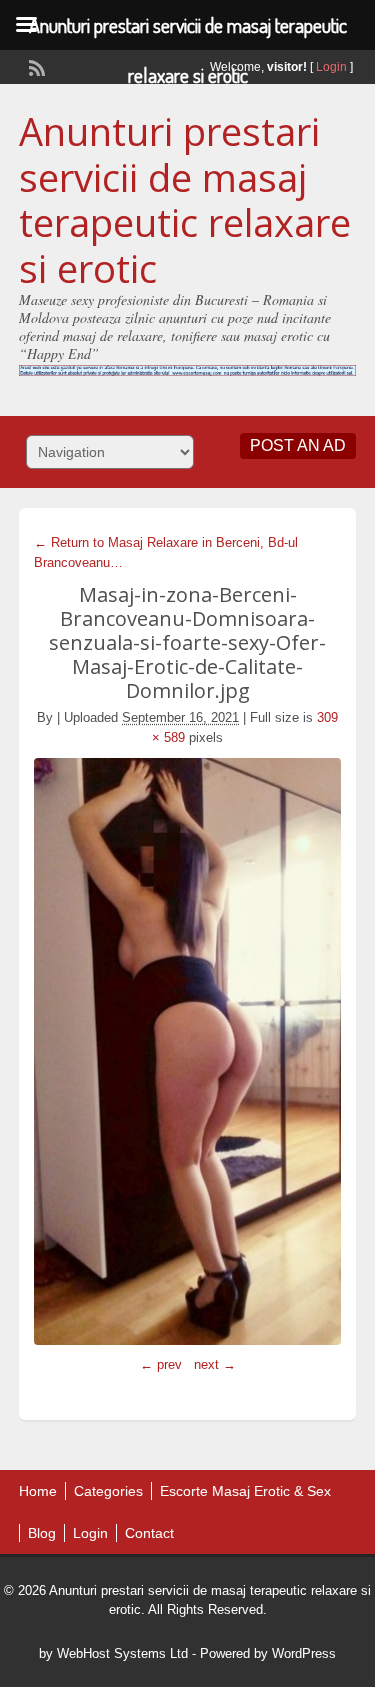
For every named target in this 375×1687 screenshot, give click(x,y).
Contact (149, 1533)
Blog (42, 1533)
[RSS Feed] (35, 66)
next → (215, 1364)
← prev (161, 1364)
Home (38, 1491)
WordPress (304, 1653)
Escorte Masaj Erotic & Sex (245, 1491)
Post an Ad (298, 445)
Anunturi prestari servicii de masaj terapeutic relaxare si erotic (185, 199)
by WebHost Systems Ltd (113, 1653)
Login (331, 67)
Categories (108, 1491)
